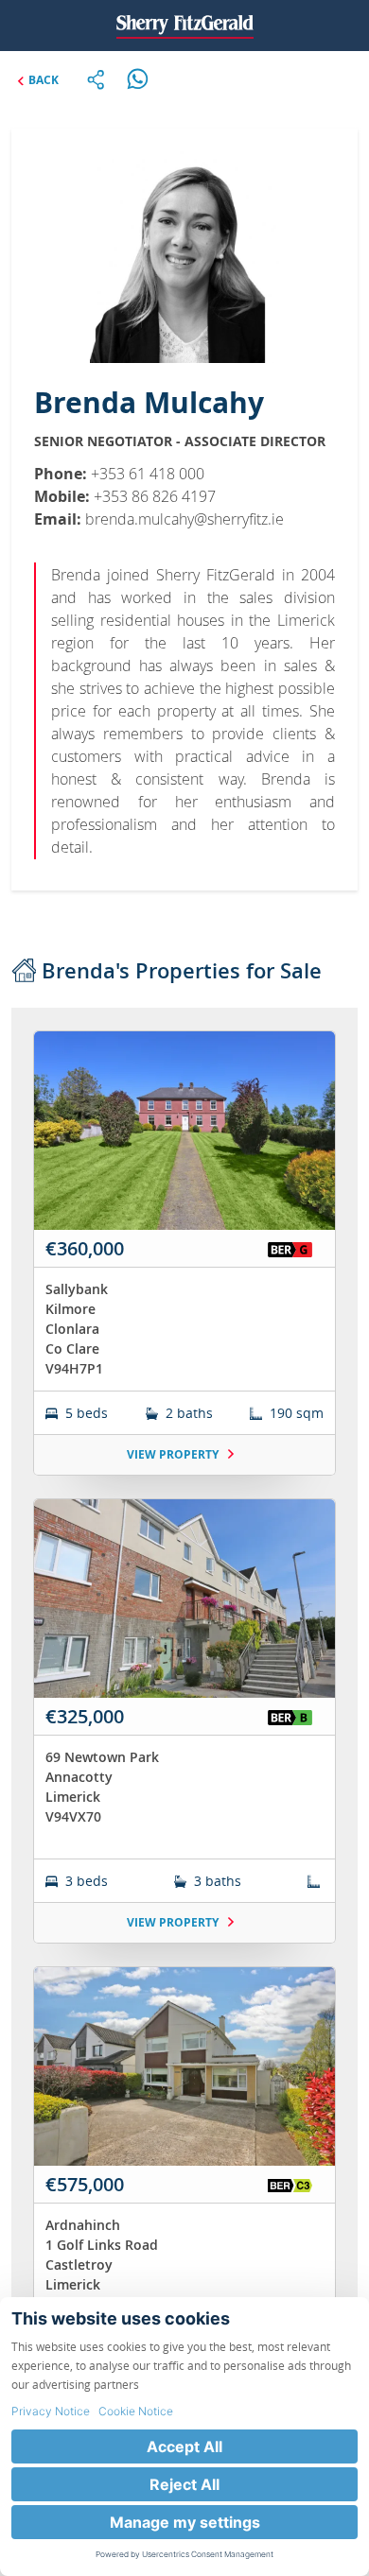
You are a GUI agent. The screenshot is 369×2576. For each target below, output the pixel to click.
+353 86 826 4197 (155, 496)
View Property (174, 1454)
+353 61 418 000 (148, 474)
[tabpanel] (184, 1744)
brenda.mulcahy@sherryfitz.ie (184, 519)
